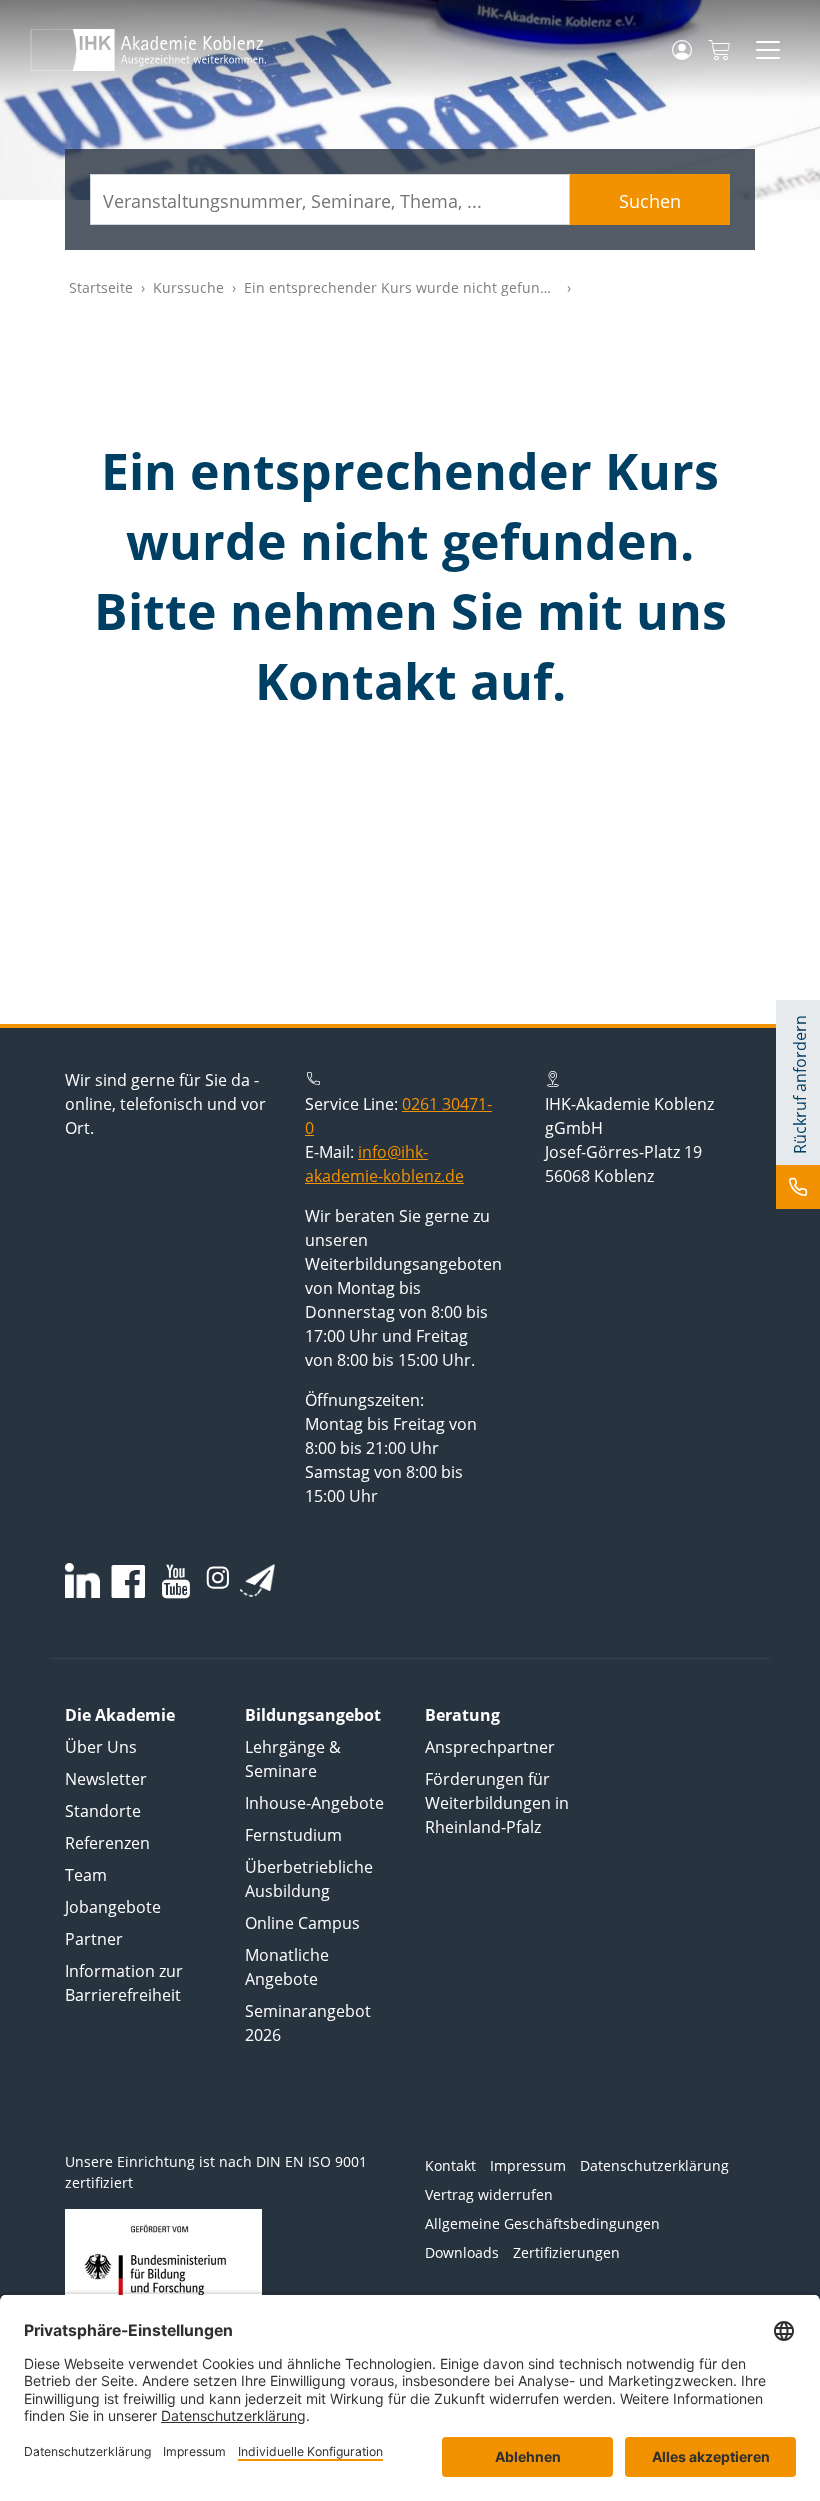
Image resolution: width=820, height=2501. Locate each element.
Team (86, 1875)
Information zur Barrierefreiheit (124, 1983)
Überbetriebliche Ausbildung (309, 1879)
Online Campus (302, 1923)
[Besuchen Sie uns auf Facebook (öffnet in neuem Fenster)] (128, 1583)
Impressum (528, 2165)
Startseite (101, 287)
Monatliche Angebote (287, 1967)
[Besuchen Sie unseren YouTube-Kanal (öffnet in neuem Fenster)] (176, 1583)
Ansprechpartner (490, 1747)
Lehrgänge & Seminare (293, 1759)
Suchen (650, 201)
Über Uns (101, 1747)
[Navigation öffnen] (768, 50)
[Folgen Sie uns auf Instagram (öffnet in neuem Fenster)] (218, 1576)
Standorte (103, 1811)
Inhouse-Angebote (314, 1803)
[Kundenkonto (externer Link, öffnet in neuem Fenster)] (682, 50)
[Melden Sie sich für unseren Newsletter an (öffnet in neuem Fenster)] (257, 1580)
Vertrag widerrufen (489, 2194)
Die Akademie (120, 1715)
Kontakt (450, 2165)
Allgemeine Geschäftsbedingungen (542, 2223)
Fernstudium (293, 1835)
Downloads (462, 2252)
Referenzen (107, 1843)
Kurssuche (188, 287)
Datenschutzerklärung (654, 2165)
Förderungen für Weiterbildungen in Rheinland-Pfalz (497, 1803)
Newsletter (106, 1779)
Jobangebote (113, 1907)
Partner (94, 1939)
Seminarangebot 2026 (308, 2023)
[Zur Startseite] (148, 50)
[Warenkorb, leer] (719, 50)
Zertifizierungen (566, 2252)
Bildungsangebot (313, 1715)
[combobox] (330, 199)
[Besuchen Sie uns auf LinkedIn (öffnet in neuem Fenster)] (82, 1580)
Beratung (462, 1715)
